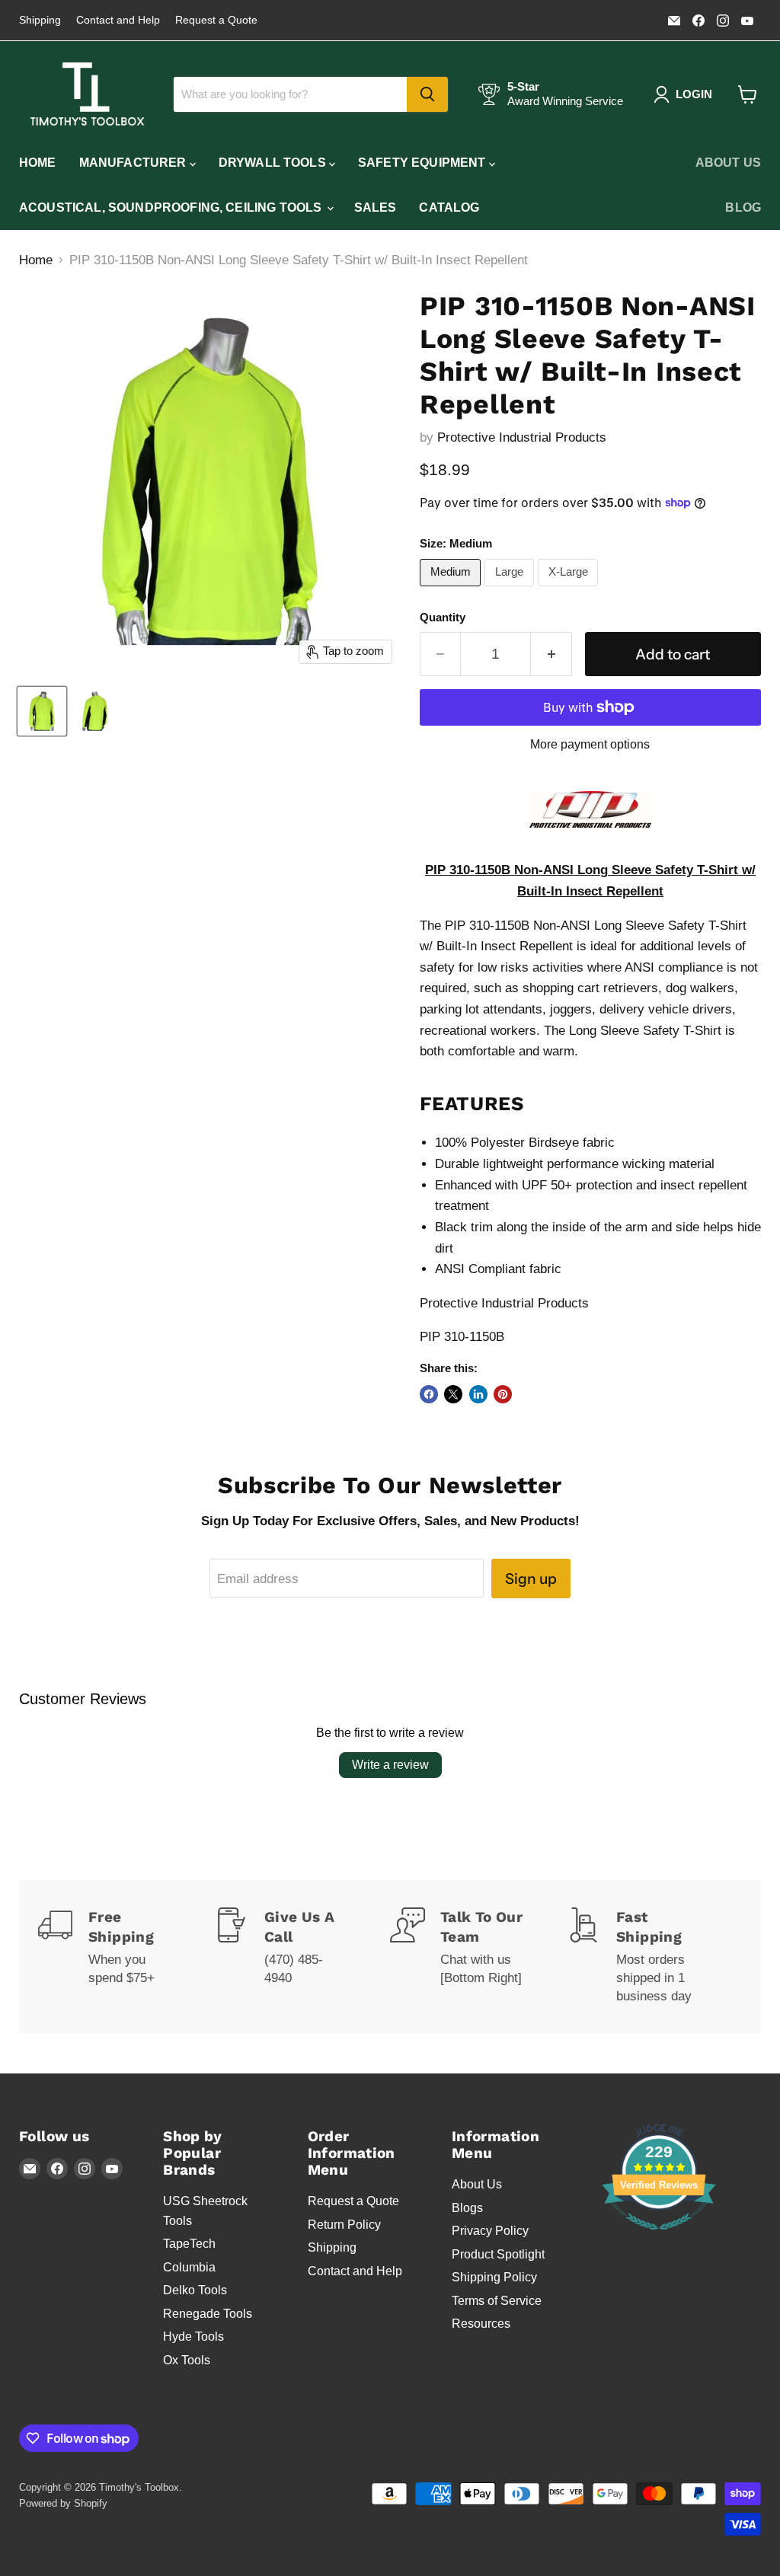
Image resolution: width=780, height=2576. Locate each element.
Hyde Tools (193, 2337)
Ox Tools (187, 2360)
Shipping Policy (494, 2277)
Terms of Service (497, 2301)
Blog (743, 207)
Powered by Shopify (63, 2503)
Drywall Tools (274, 163)
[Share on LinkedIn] (478, 1394)
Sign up (531, 1578)
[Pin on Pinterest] (503, 1394)
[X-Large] (570, 590)
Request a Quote (216, 20)
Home (38, 163)
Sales (376, 207)
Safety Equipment (424, 163)
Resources (481, 2324)
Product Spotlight (498, 2254)
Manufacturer (134, 163)
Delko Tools (195, 2290)
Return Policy (344, 2225)
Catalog (449, 207)
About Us (728, 163)
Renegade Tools (208, 2314)
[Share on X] (453, 1394)
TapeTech (189, 2244)
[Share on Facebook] (429, 1394)
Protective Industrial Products (522, 437)
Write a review (390, 1765)
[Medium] (452, 590)
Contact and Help (118, 20)
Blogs (467, 2208)
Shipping (40, 20)
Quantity (443, 618)
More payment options (590, 744)
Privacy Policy (490, 2231)
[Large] (511, 590)
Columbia (189, 2267)
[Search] (427, 94)
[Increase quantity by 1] (551, 654)
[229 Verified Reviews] (659, 2238)
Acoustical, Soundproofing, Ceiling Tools (172, 207)
